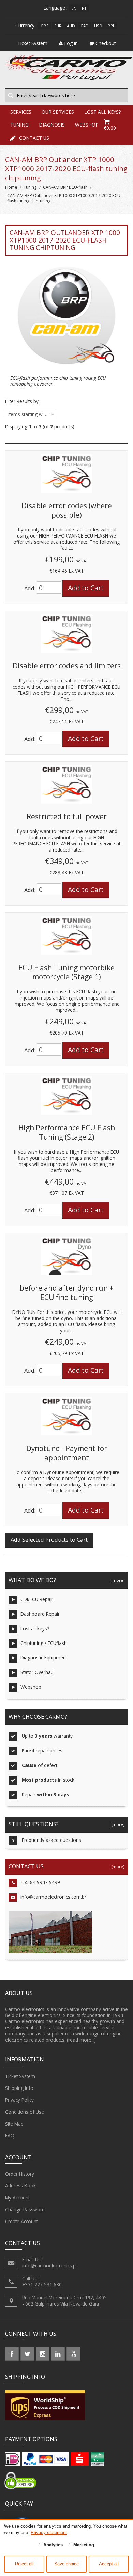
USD (98, 26)
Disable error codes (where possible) (67, 510)
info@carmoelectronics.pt (50, 2266)
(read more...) (81, 2040)
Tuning (30, 187)
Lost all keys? (35, 1628)
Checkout (106, 43)
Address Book (20, 2186)
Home (11, 187)
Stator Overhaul (38, 1672)
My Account (17, 2198)
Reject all (24, 2564)
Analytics (53, 2545)
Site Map (14, 2124)
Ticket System (20, 2076)
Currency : (26, 25)
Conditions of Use (25, 2112)
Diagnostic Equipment (44, 1658)
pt (84, 8)
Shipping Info (19, 2088)
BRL (111, 26)
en (74, 8)
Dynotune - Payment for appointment (67, 1453)
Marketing (84, 2545)
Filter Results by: (22, 401)
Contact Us (34, 138)
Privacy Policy (19, 2100)
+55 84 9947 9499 (40, 1882)
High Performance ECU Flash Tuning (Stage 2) (67, 1133)
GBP (45, 26)
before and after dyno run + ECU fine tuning (67, 1293)
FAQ (10, 2136)
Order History (20, 2174)
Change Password (25, 2209)
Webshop (31, 1687)
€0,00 (110, 128)
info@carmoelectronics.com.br (53, 1897)
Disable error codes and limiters (67, 666)
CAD (85, 26)
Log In (71, 43)
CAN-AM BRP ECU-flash (65, 187)
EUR (58, 26)
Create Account (21, 2221)
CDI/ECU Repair (37, 1599)
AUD (71, 26)
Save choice (66, 2564)
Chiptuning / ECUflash (44, 1643)
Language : (56, 8)
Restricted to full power (67, 816)
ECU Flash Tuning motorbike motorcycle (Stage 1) (66, 972)
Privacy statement (49, 2533)
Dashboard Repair (40, 1614)
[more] (117, 1580)
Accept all (109, 2564)
